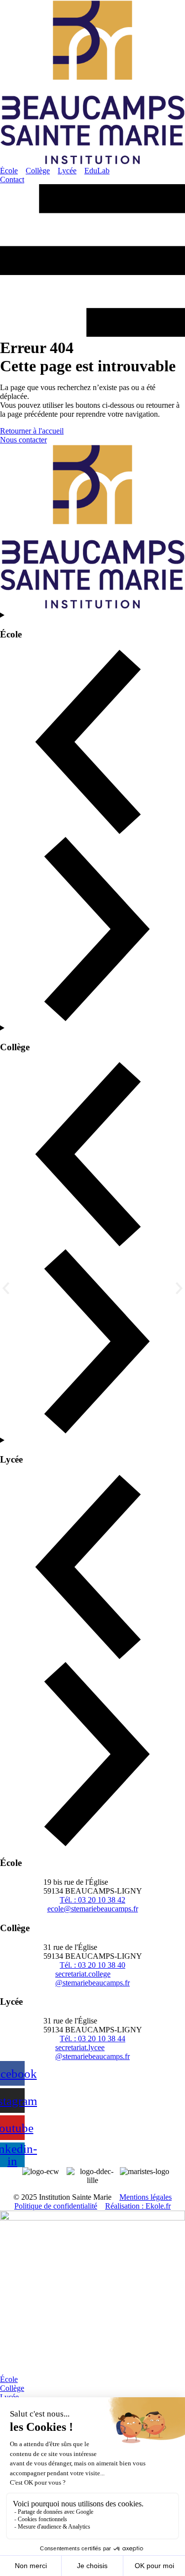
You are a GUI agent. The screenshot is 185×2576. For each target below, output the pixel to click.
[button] (6, 1288)
